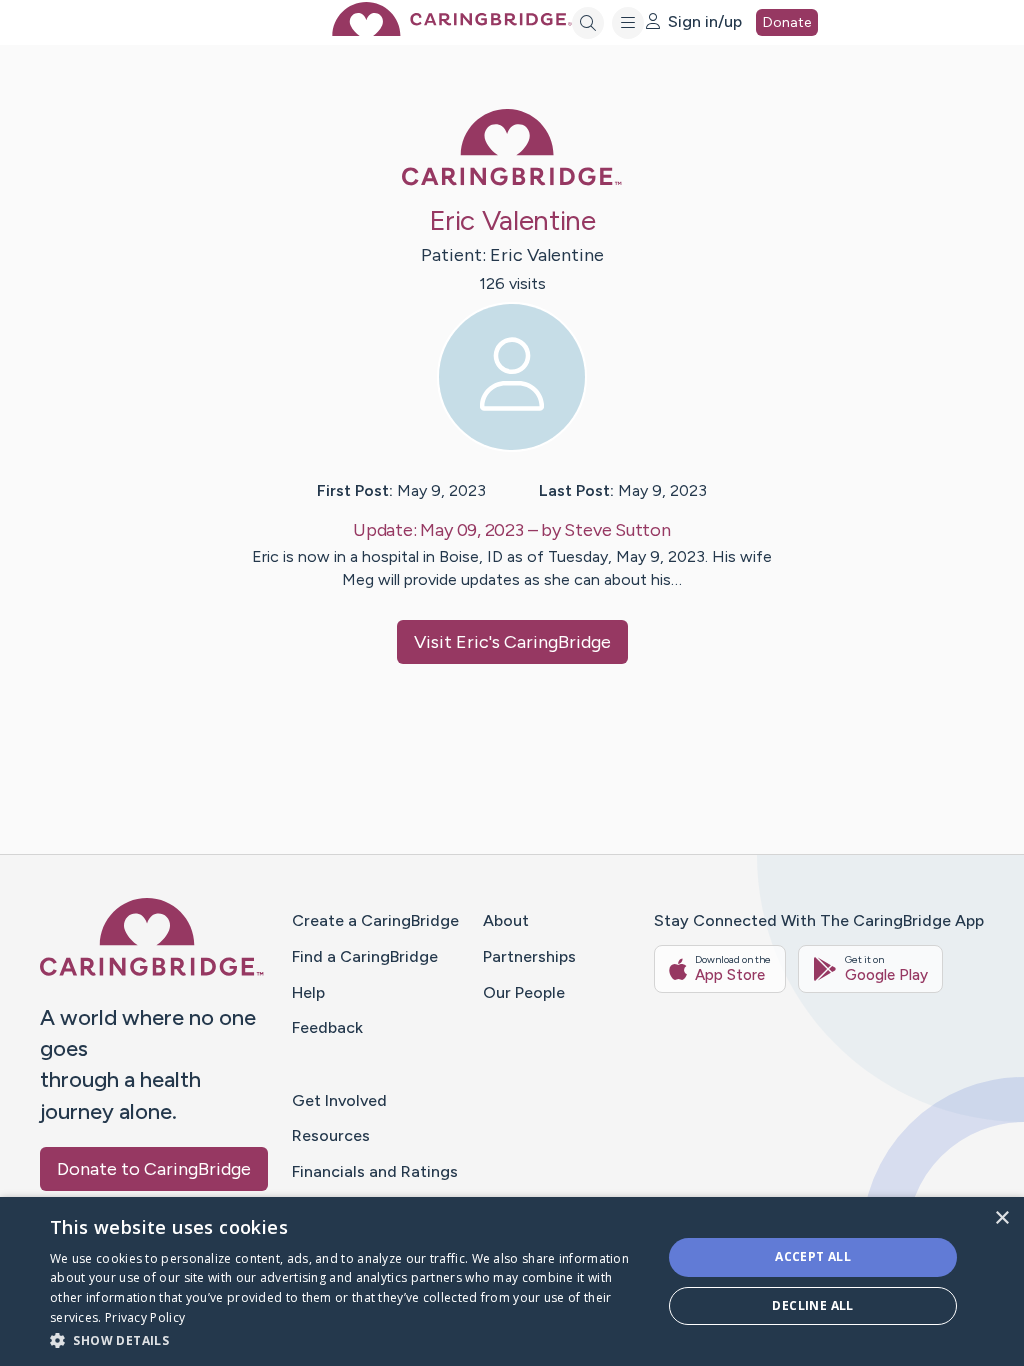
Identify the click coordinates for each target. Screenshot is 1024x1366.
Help (308, 992)
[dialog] (512, 1281)
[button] (347, 1339)
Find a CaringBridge (365, 956)
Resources (331, 1135)
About (506, 920)
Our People (524, 992)
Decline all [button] (812, 1305)
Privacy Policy (145, 1317)
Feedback (327, 1027)
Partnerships (529, 956)
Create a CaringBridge (375, 920)
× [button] (1001, 1218)
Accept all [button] (813, 1256)
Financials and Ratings (375, 1171)
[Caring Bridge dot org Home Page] (452, 30)
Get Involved (339, 1100)
